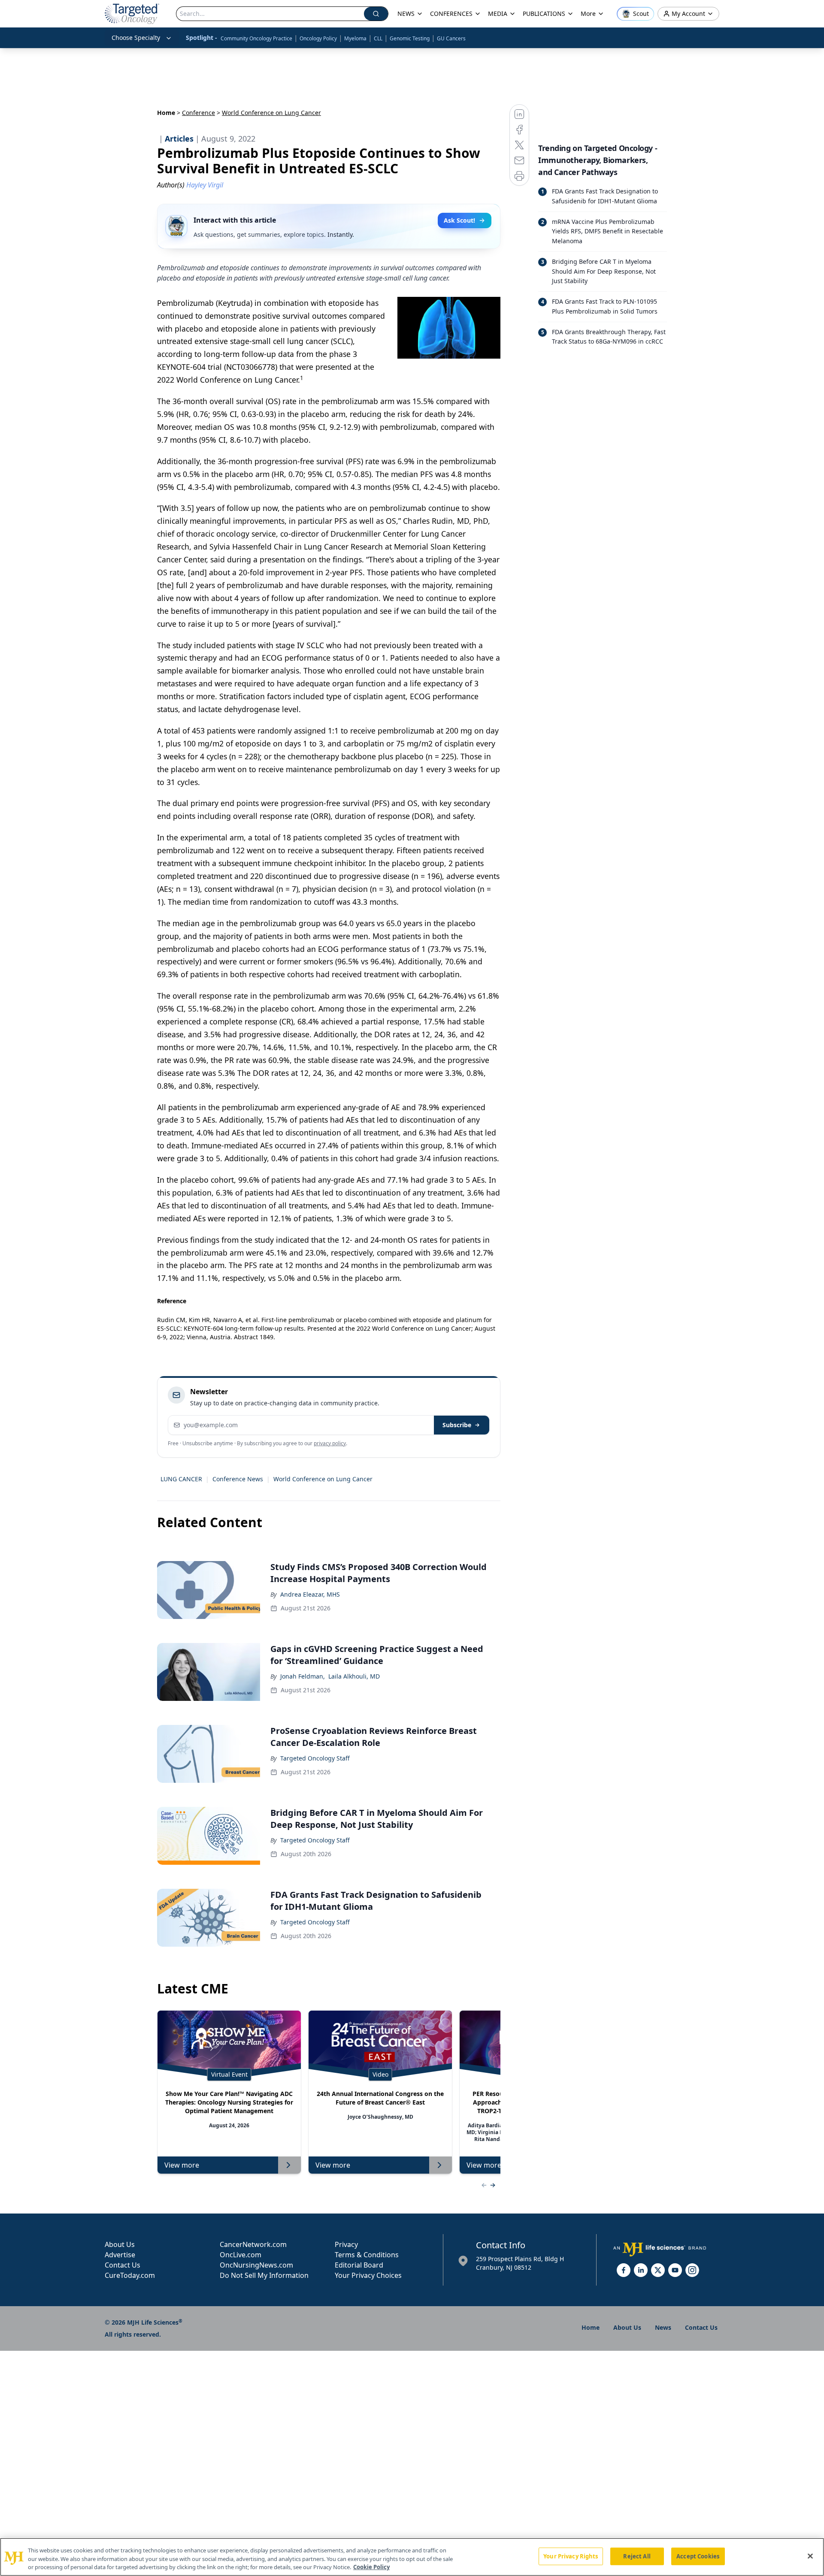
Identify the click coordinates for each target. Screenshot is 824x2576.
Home (166, 113)
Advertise (120, 2255)
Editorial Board (359, 2265)
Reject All (637, 2556)
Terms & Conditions (367, 2255)
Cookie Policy (371, 2567)
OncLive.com (241, 2255)
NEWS (406, 14)
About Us (120, 2244)
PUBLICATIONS (544, 14)
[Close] (810, 2556)
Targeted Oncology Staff (315, 1758)
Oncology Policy (318, 38)
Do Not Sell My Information (264, 2275)
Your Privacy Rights (571, 2556)
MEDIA (498, 14)
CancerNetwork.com (253, 2244)
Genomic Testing (410, 38)
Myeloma (355, 38)
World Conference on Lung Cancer (323, 1479)
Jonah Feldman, (303, 1676)
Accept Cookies (698, 2556)
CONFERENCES (451, 14)
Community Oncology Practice (256, 38)
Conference (198, 113)
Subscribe (457, 1425)
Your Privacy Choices (368, 2275)
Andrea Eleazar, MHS (310, 1594)
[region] (412, 2557)
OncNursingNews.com (256, 2265)
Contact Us (123, 2265)
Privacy (346, 2244)
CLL (378, 38)
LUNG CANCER (181, 1479)
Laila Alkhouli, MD (354, 1676)
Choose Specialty (136, 38)
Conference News (238, 1479)
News (663, 2327)
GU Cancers (451, 38)
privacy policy (330, 1443)
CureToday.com (130, 2275)
